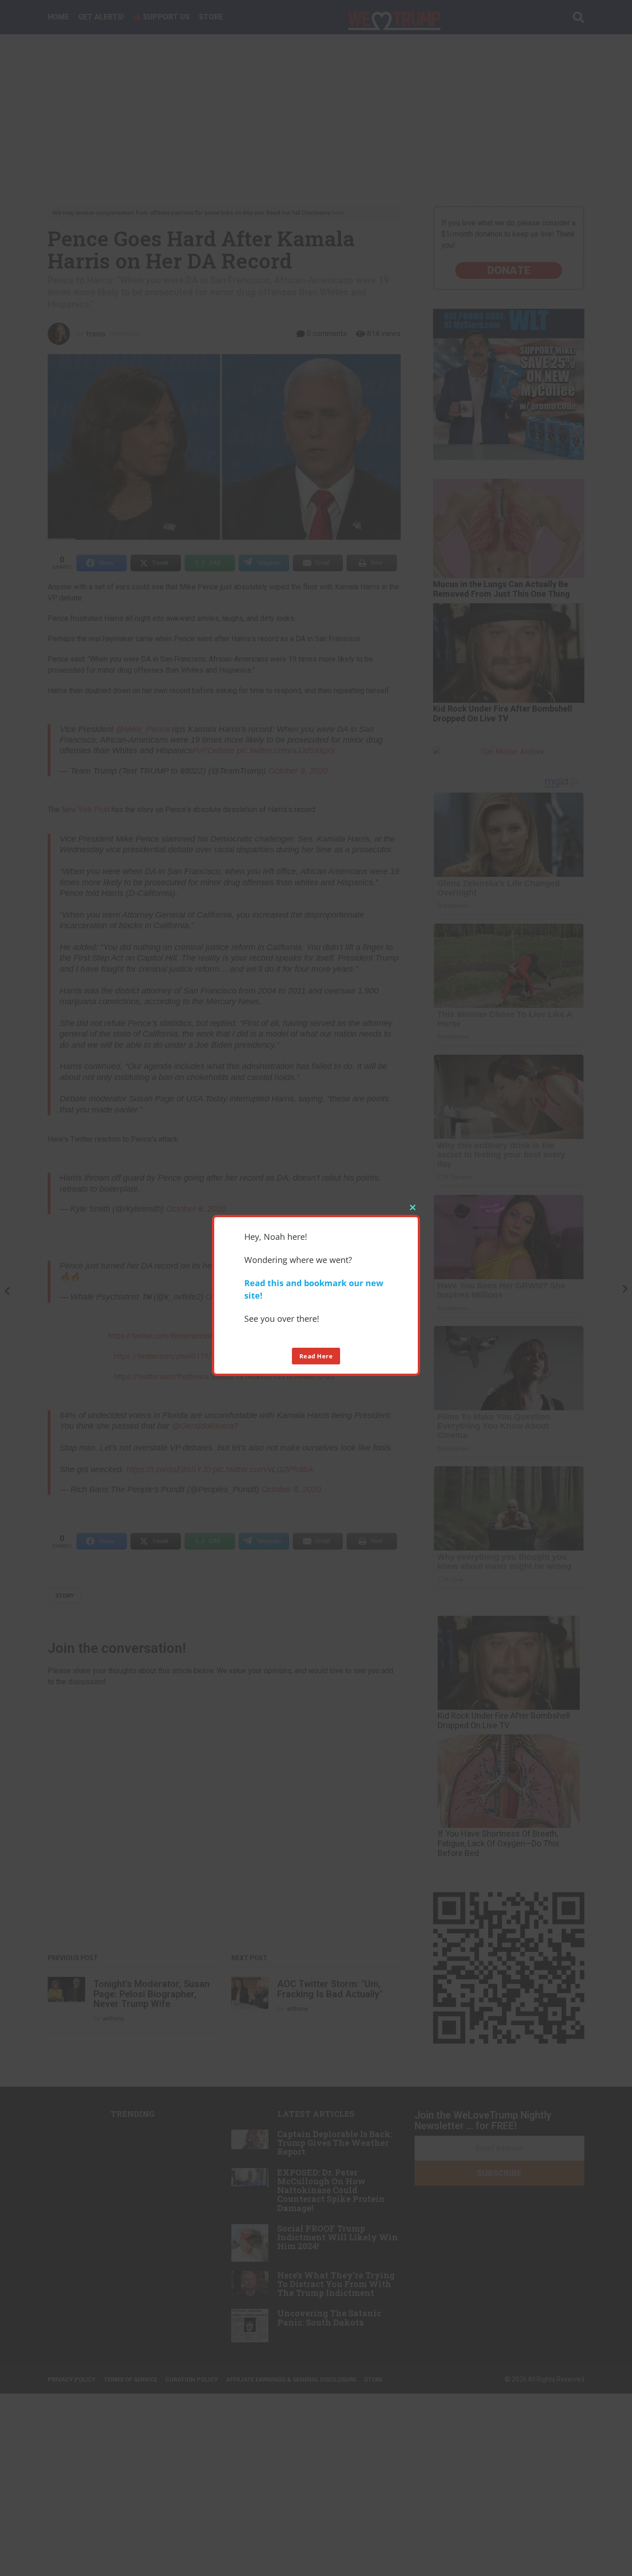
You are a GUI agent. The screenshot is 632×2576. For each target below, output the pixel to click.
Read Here (316, 1356)
